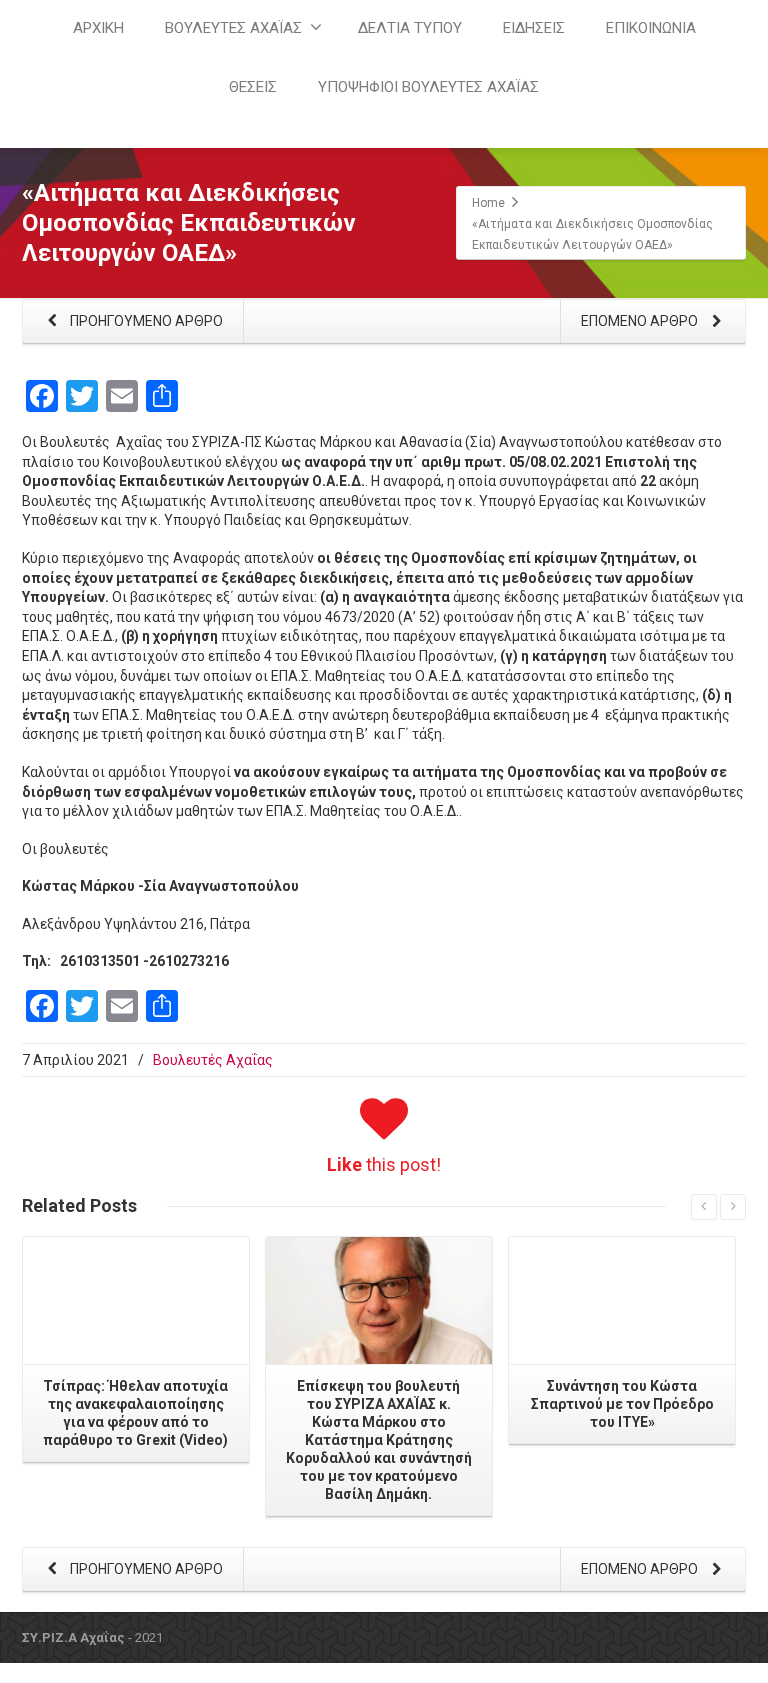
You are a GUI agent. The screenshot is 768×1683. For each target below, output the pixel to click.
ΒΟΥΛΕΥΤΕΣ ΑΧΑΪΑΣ (233, 28)
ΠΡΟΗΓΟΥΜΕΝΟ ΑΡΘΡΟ (145, 321)
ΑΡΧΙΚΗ (98, 28)
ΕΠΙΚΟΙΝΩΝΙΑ (651, 28)
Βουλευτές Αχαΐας (213, 1060)
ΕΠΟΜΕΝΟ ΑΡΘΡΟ (641, 321)
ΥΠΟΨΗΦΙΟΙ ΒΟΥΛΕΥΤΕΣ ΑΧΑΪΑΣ (428, 87)
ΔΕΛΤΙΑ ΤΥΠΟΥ (410, 28)
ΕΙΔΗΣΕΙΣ (534, 28)
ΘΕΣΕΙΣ (253, 87)
